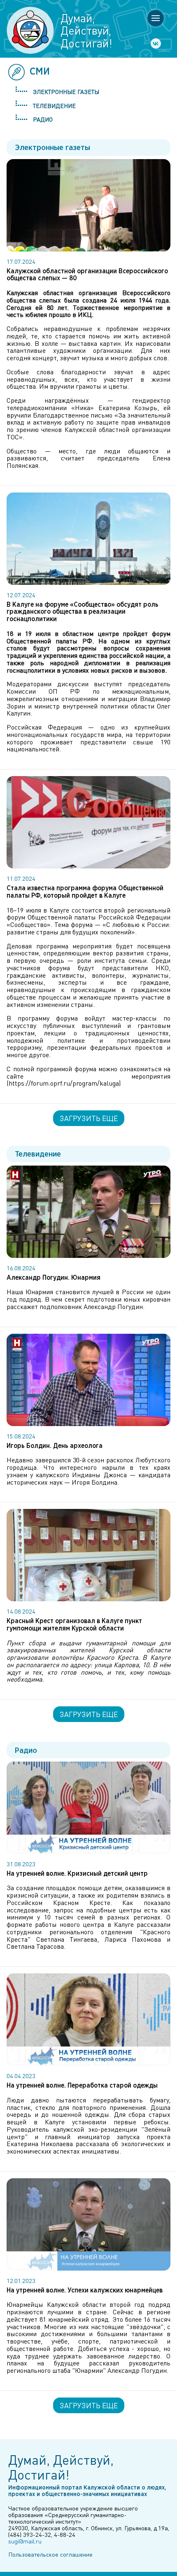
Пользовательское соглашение (50, 2554)
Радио (43, 119)
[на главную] (30, 30)
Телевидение (54, 106)
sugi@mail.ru (25, 2541)
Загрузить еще (89, 1118)
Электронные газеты (66, 91)
